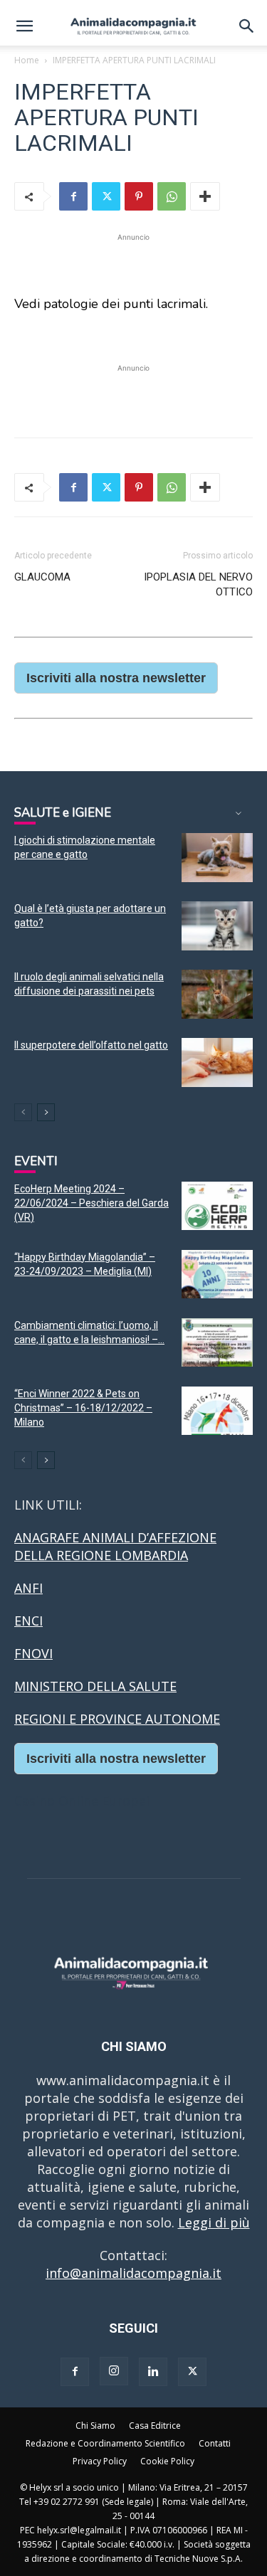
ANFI (28, 1588)
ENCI (28, 1621)
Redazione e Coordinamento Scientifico (105, 2443)
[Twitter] (106, 196)
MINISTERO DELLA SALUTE (95, 1686)
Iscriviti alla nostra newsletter (116, 678)
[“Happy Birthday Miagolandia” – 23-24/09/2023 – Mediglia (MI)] (217, 1274)
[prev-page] (23, 1112)
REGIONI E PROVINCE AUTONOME (117, 1719)
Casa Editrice (155, 2426)
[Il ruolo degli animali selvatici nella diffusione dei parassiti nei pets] (217, 994)
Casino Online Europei (82, 1801)
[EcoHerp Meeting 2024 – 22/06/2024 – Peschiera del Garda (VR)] (217, 1206)
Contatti (215, 2443)
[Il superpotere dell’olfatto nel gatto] (217, 1062)
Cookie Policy (167, 2461)
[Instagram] (114, 2371)
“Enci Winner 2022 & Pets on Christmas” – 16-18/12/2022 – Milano (83, 1408)
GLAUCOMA (42, 577)
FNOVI (33, 1653)
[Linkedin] (153, 2372)
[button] (24, 26)
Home (27, 60)
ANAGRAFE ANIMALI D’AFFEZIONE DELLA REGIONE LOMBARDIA (115, 1546)
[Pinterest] (139, 196)
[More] (205, 196)
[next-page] (46, 1112)
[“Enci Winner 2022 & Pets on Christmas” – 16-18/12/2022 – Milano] (217, 1411)
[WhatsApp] (172, 196)
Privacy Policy (100, 2461)
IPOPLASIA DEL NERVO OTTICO (198, 584)
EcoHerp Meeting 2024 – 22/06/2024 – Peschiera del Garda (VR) (91, 1203)
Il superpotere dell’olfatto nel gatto (91, 1045)
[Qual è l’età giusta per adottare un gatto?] (217, 926)
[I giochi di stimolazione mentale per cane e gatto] (217, 858)
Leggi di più (214, 2222)
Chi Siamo (95, 2426)
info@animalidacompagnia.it (133, 2273)
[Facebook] (73, 196)
